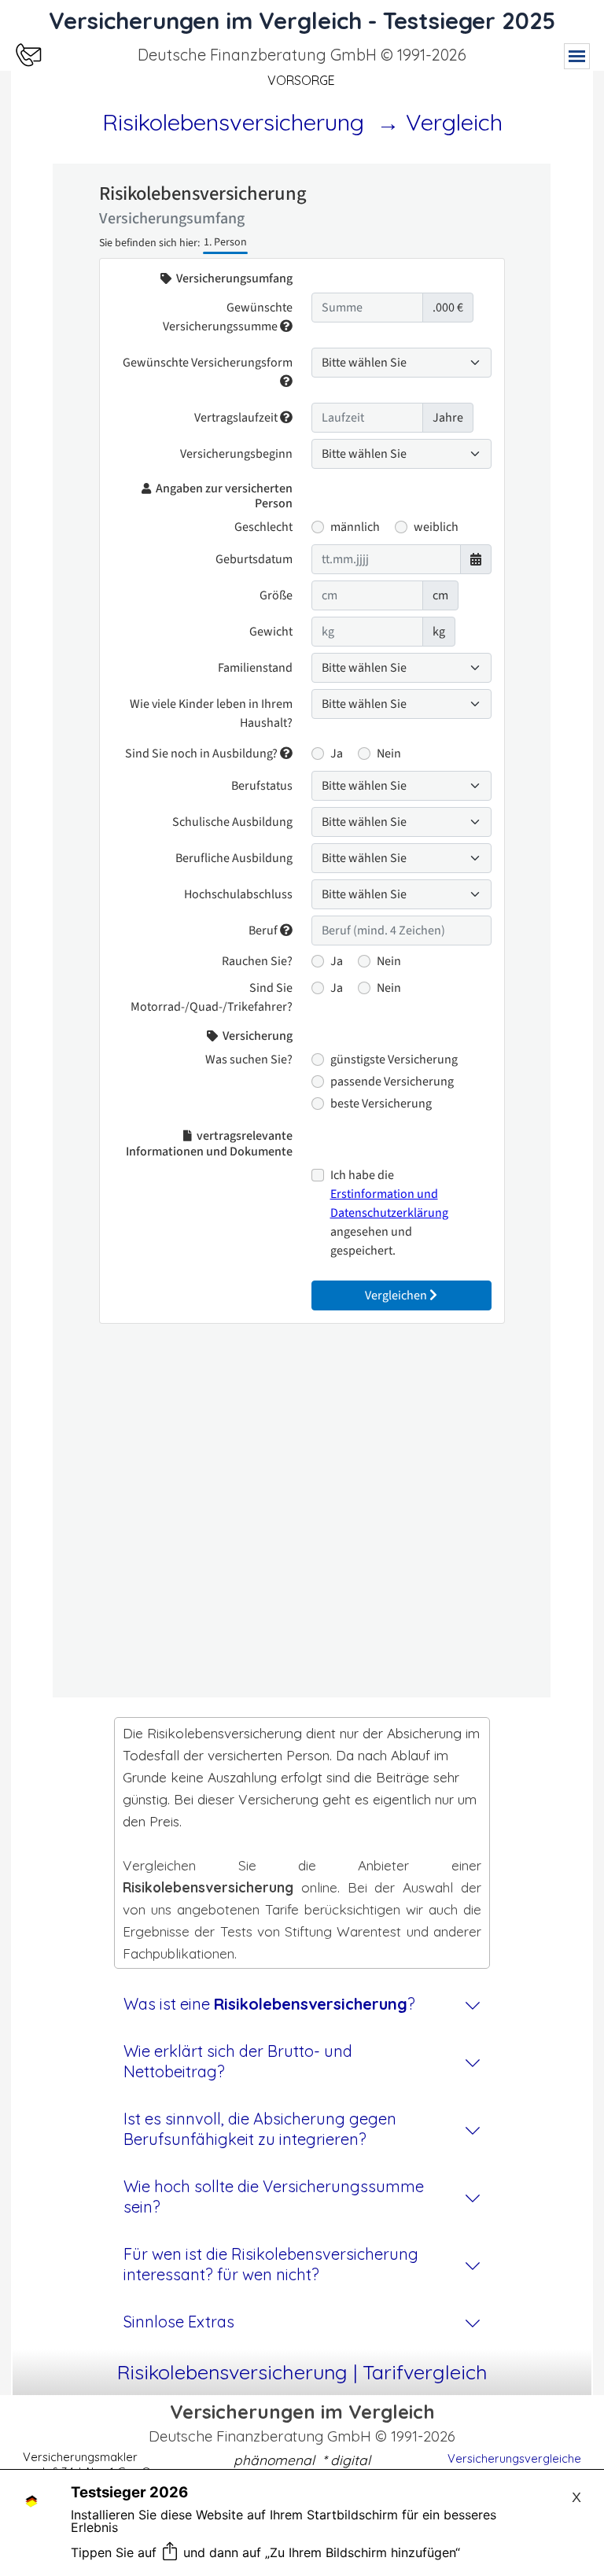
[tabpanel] (302, 55)
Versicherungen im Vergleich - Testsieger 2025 (302, 20)
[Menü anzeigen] (577, 56)
